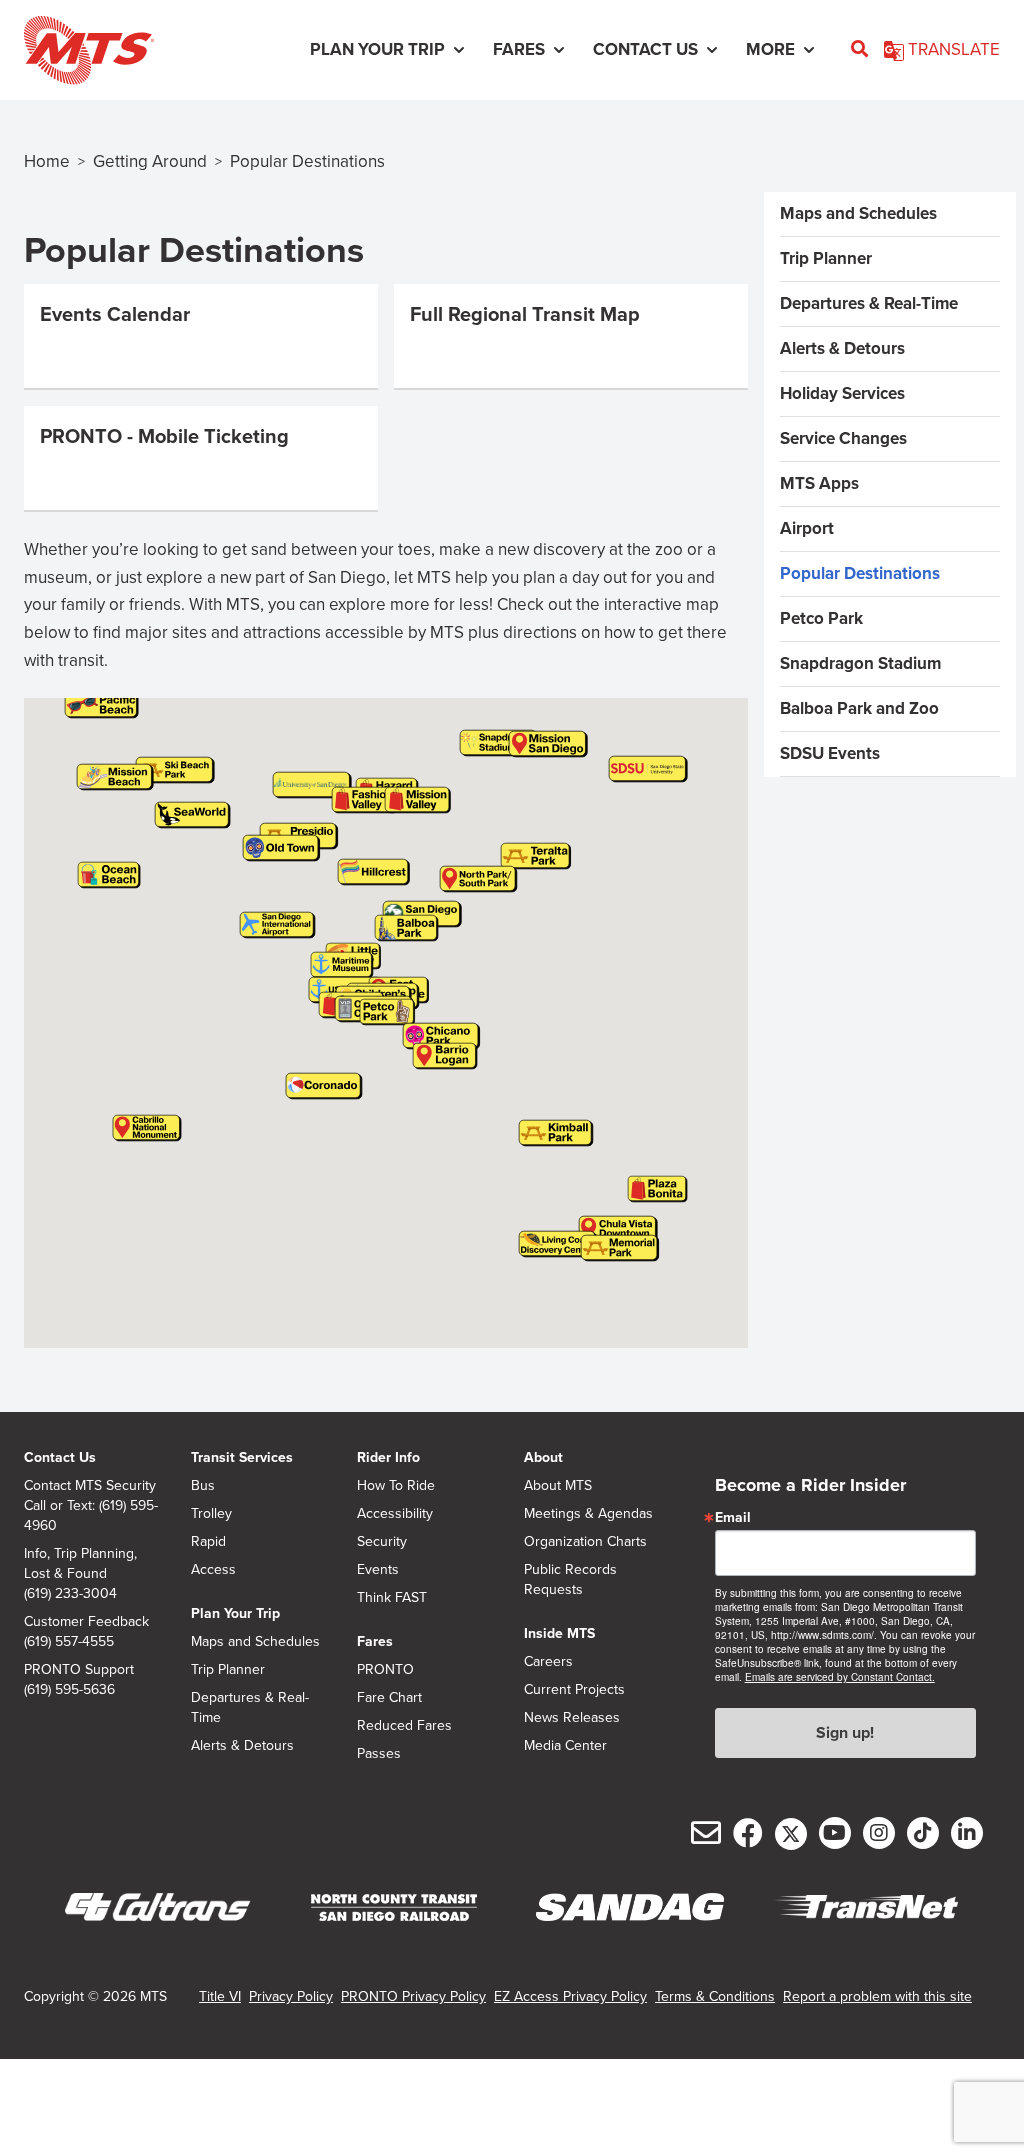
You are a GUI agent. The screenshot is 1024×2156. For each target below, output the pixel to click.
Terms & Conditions (715, 1996)
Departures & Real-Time (869, 303)
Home (47, 161)
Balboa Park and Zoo (859, 708)
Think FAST (392, 1598)
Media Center (565, 1746)
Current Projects (574, 1690)
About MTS (558, 1486)
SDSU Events (830, 753)
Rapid (208, 1542)
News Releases (572, 1718)
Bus (203, 1486)
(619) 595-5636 (69, 1690)
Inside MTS (559, 1633)
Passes (379, 1754)
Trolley (211, 1514)
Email (733, 1518)
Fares (375, 1641)
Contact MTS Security (90, 1486)
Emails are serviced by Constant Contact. (840, 1677)
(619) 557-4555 (69, 1642)
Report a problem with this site (877, 1996)
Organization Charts (585, 1542)
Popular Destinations (860, 573)
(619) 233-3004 (70, 1594)
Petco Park (821, 618)
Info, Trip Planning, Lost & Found (80, 1564)
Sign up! (845, 1732)
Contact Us (60, 1457)
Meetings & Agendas (588, 1514)
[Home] (89, 50)
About (543, 1457)
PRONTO (385, 1670)
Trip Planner (826, 258)
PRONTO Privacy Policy (413, 1996)
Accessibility (395, 1514)
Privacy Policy (291, 1996)
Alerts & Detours (842, 348)
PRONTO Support (79, 1670)
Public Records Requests (570, 1580)
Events (378, 1570)
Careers (548, 1662)
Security (382, 1542)
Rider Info (388, 1457)
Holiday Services (842, 393)
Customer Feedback (86, 1622)
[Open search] (859, 50)
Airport (807, 528)
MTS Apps (819, 483)
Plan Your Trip (235, 1613)
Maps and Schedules (858, 213)
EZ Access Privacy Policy (570, 1996)
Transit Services (242, 1457)
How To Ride (396, 1486)
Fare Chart (389, 1698)
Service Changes (843, 438)
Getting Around (150, 161)
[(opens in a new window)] (158, 1908)
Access (213, 1570)
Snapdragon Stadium (860, 663)
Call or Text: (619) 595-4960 (91, 1516)
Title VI (220, 1996)
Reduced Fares (404, 1726)
